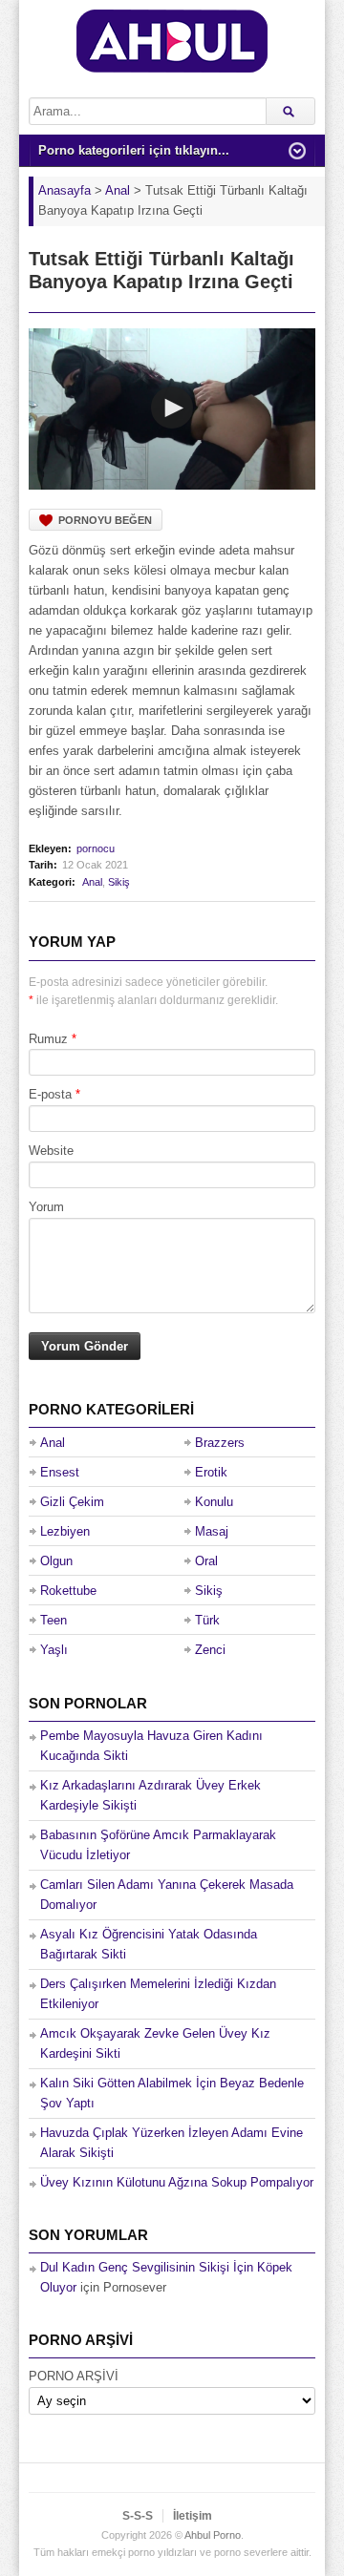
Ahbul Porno (213, 2535)
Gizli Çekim (72, 1502)
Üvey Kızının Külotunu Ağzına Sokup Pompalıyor (177, 2182)
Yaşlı (54, 1650)
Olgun (56, 1561)
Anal (92, 882)
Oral (206, 1561)
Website (51, 1151)
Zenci (210, 1650)
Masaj (212, 1531)
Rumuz (48, 1039)
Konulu (214, 1502)
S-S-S (138, 2516)
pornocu (96, 848)
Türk (207, 1620)
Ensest (60, 1472)
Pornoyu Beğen (105, 520)
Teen (54, 1620)
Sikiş (119, 882)
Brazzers (220, 1443)
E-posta (50, 1094)
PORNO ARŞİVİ (74, 2376)
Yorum (46, 1207)
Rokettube (68, 1591)
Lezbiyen (65, 1531)
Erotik (211, 1472)
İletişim (193, 2516)
